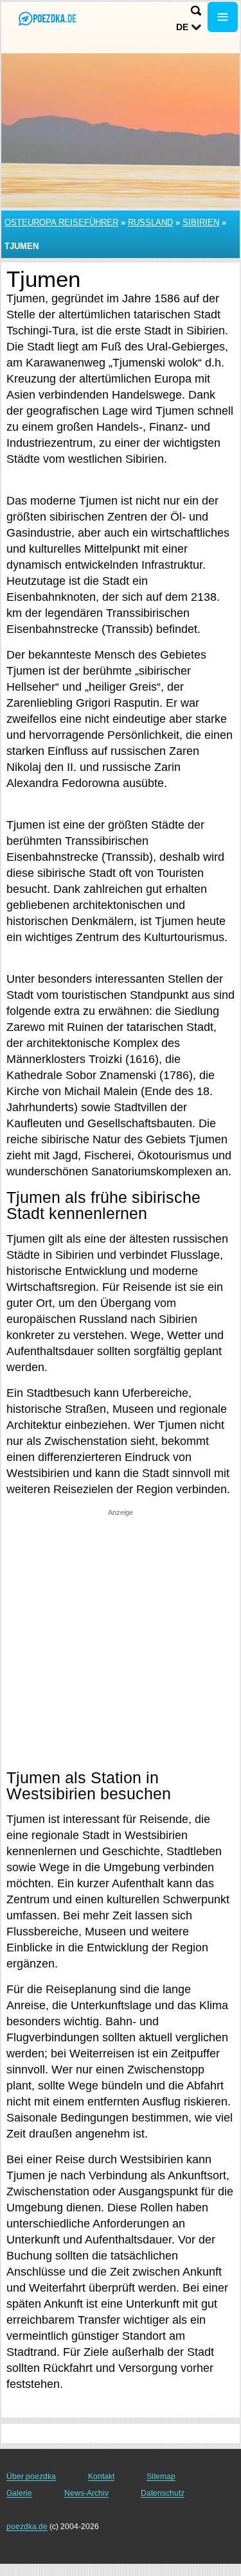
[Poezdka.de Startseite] (48, 18)
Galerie (19, 2493)
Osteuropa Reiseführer (61, 222)
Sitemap (161, 2477)
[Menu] (223, 17)
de (182, 27)
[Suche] (196, 11)
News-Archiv (86, 2493)
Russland (150, 222)
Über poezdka (31, 2477)
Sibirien (201, 222)
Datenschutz (163, 2493)
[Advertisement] (121, 1638)
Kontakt (101, 2477)
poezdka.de (27, 2527)
